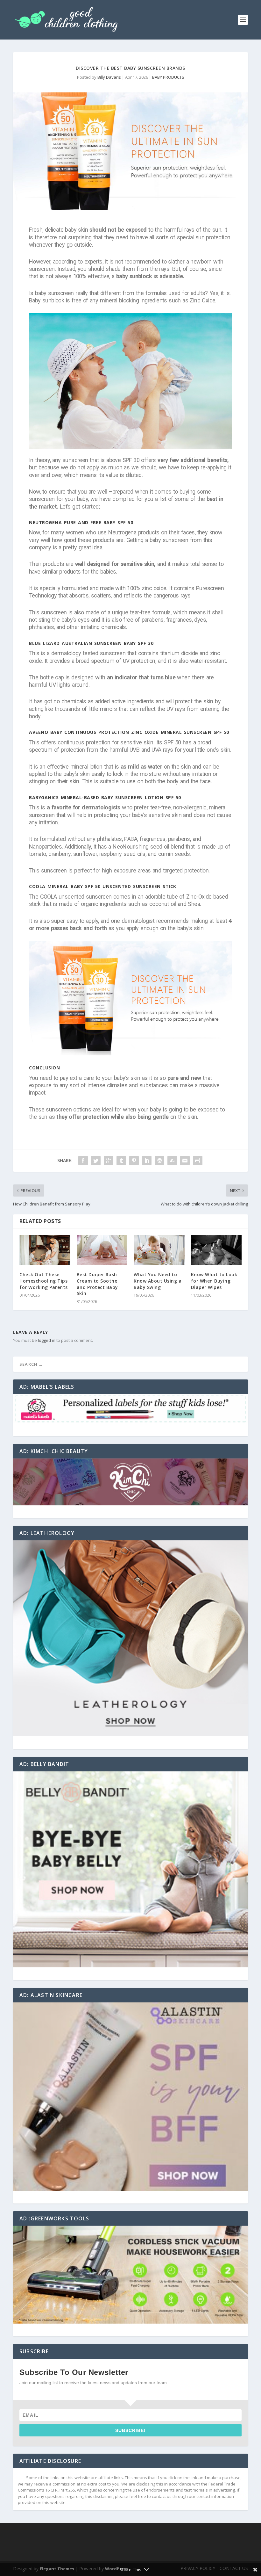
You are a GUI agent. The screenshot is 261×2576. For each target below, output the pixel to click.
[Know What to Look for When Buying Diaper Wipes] (216, 1250)
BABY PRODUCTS (168, 77)
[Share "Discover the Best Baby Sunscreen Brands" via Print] (198, 1161)
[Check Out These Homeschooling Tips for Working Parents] (45, 1250)
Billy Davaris (109, 77)
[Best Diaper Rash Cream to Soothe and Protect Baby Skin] (102, 1250)
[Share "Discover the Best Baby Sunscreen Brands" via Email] (185, 1161)
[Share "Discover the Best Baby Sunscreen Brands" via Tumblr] (121, 1161)
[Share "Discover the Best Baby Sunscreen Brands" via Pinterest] (134, 1161)
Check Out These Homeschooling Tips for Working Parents (44, 1281)
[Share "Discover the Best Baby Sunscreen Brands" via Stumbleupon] (172, 1161)
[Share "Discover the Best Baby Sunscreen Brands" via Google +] (109, 1161)
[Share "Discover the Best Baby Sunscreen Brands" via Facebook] (83, 1161)
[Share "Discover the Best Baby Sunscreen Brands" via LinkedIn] (147, 1161)
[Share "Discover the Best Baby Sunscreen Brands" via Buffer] (159, 1161)
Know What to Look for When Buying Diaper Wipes (214, 1281)
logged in (47, 1340)
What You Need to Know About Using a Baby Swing (158, 1281)
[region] (130, 1409)
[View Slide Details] (130, 1409)
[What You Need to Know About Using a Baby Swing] (159, 1250)
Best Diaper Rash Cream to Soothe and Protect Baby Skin (97, 1284)
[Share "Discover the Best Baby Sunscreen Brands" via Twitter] (96, 1161)
